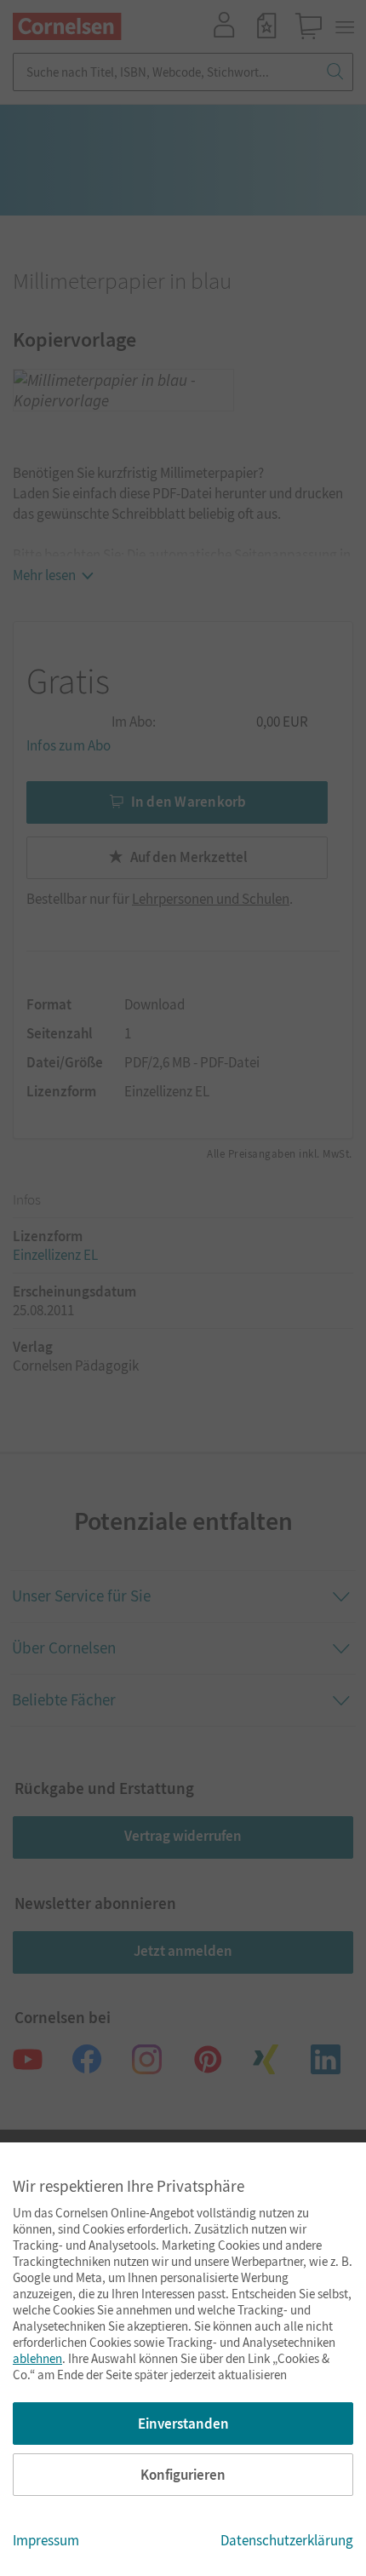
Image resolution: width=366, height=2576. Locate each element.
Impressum (46, 2540)
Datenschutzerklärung (287, 2540)
